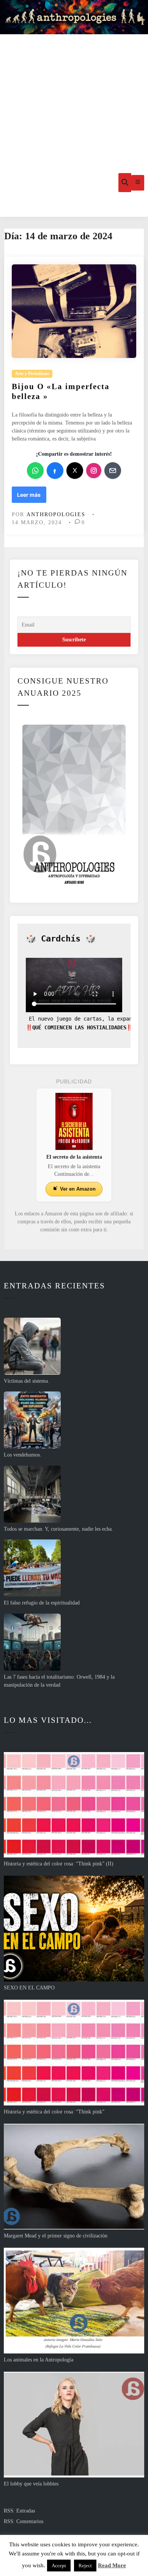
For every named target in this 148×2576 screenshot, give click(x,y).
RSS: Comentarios (24, 2521)
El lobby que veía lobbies (31, 2484)
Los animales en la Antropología (39, 2360)
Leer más (31, 497)
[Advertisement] (74, 91)
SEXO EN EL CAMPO (29, 1988)
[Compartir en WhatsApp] (35, 471)
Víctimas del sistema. (27, 1381)
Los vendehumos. (23, 1455)
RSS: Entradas (19, 2511)
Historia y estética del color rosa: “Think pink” (54, 2112)
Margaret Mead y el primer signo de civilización (56, 2236)
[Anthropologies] (74, 17)
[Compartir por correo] (113, 471)
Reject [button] (85, 2566)
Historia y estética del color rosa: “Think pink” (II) (59, 1864)
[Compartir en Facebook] (55, 471)
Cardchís (61, 939)
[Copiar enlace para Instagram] (94, 471)
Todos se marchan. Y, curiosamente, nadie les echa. (58, 1529)
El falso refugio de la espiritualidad (42, 1603)
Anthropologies (56, 514)
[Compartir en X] (75, 471)
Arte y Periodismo (32, 374)
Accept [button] (59, 2566)
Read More (112, 2565)
